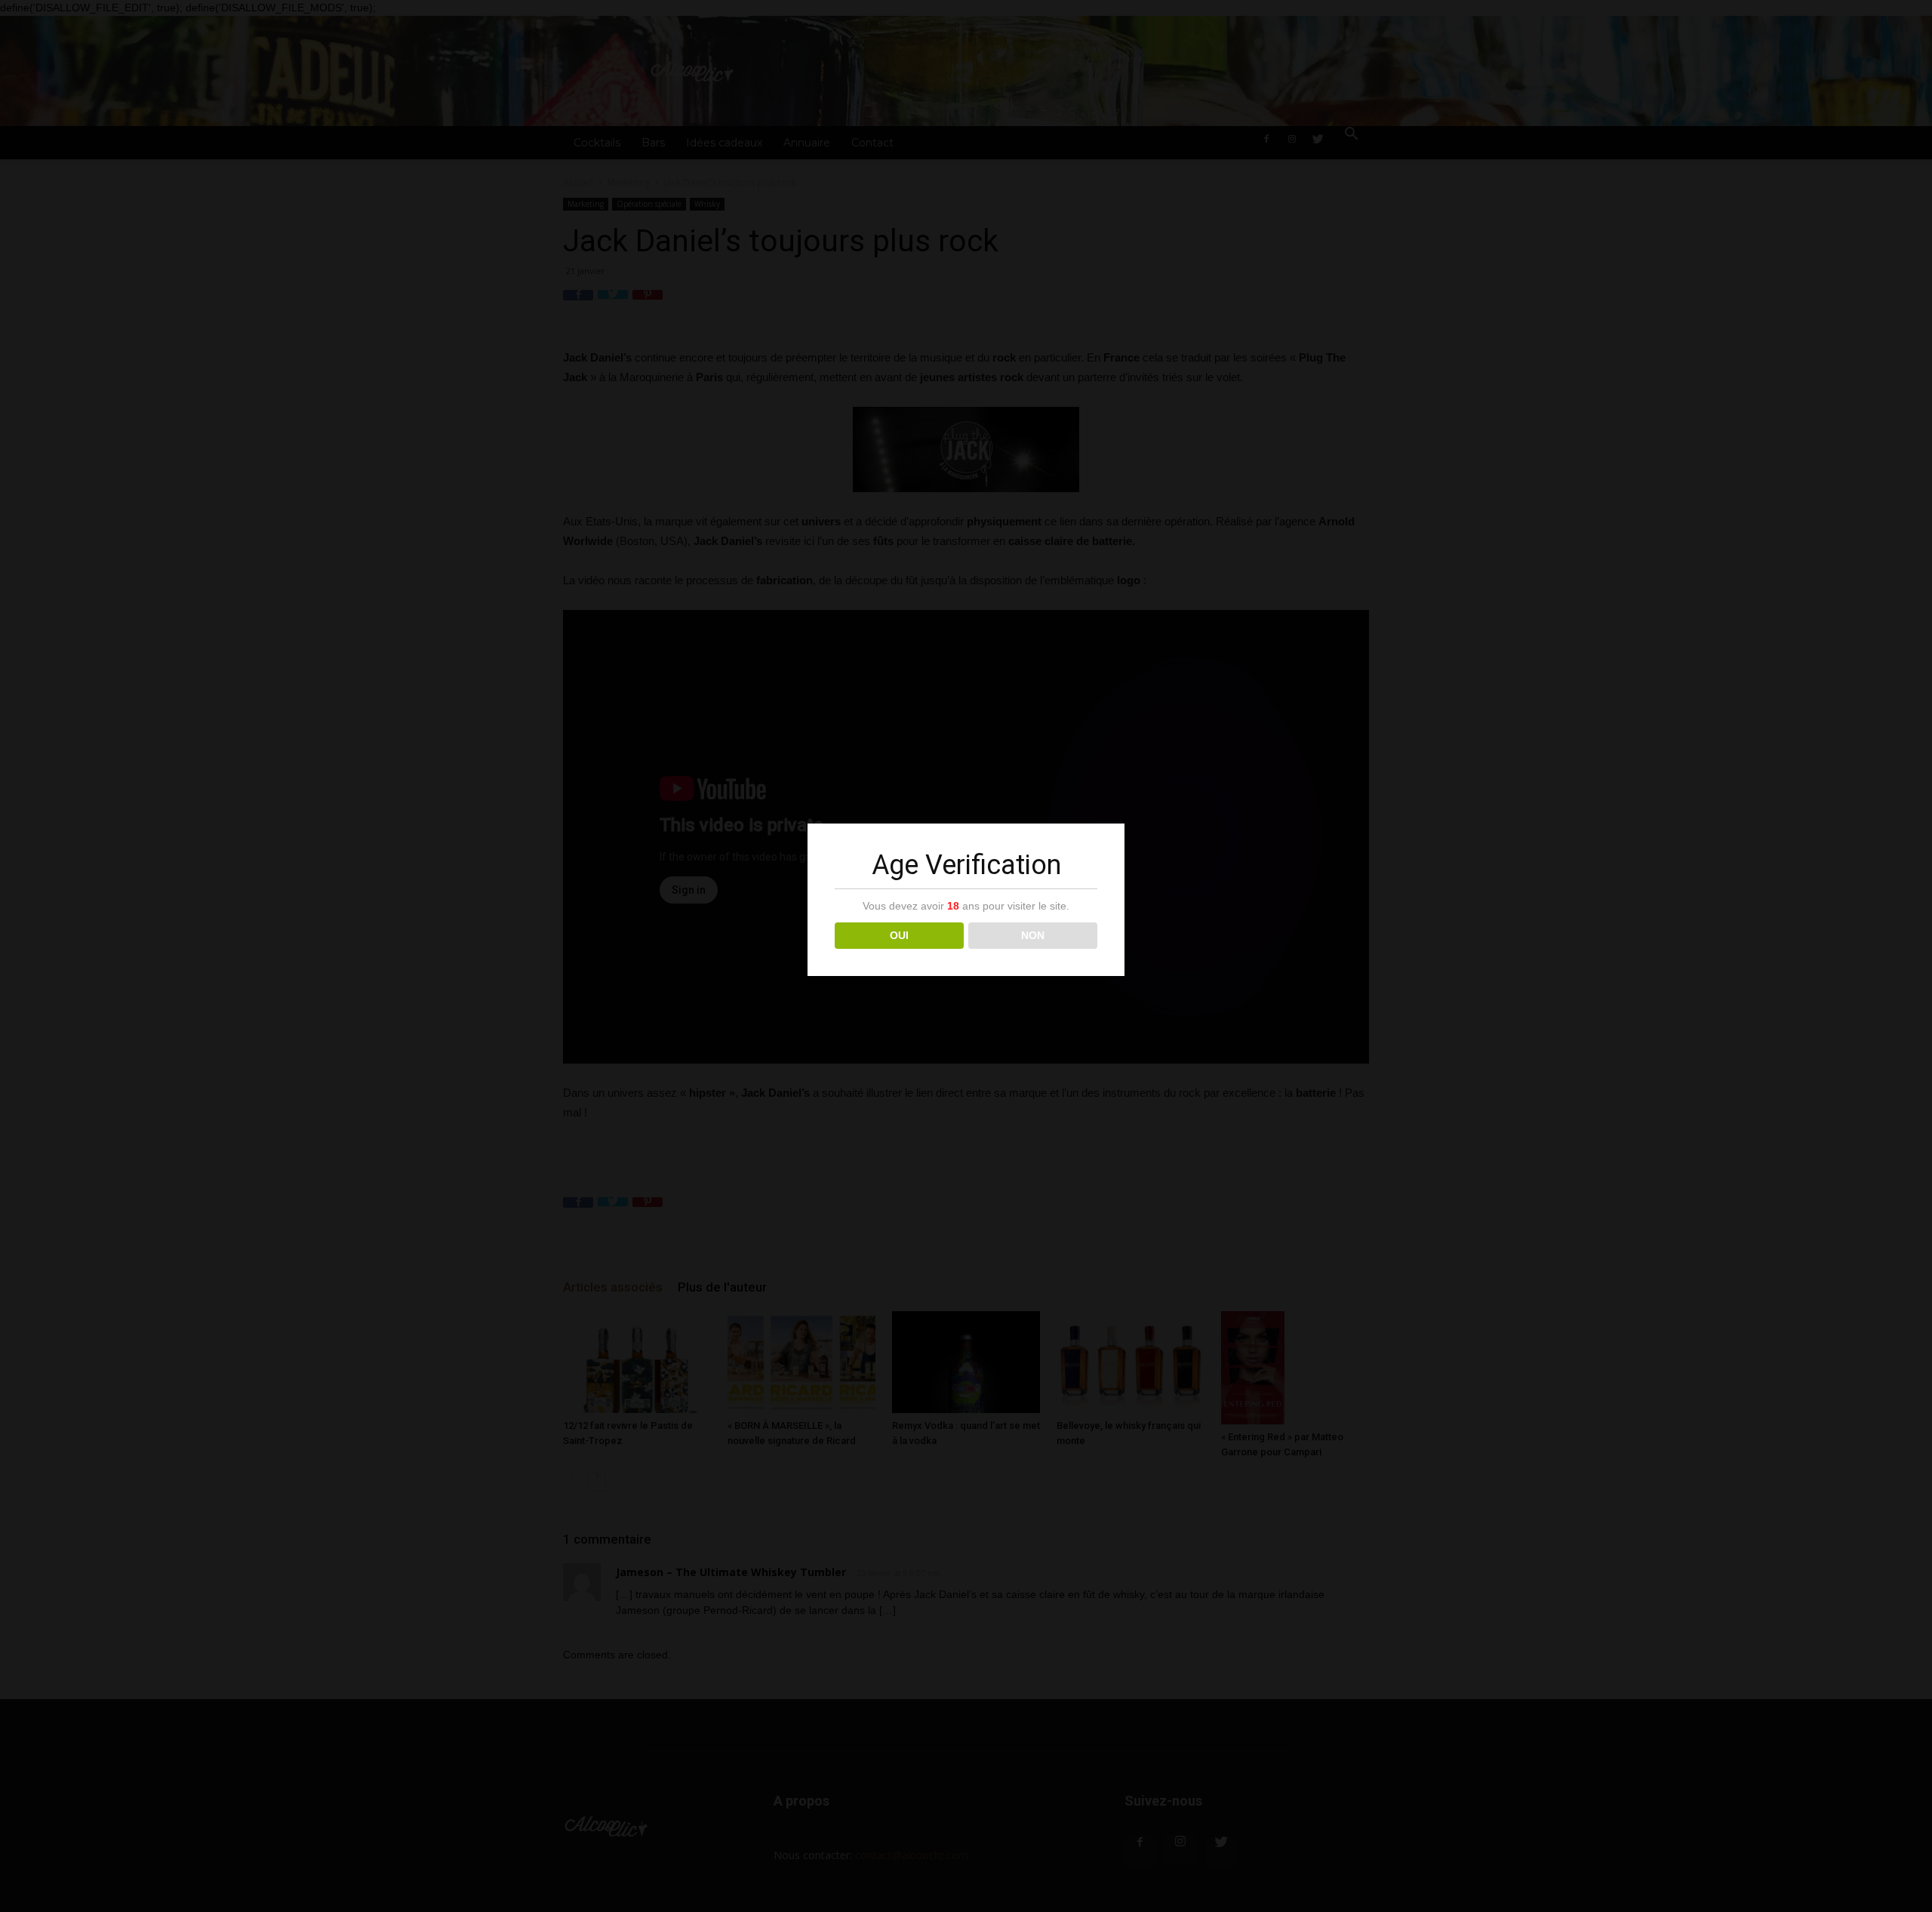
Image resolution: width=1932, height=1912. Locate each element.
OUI (899, 935)
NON (1033, 935)
